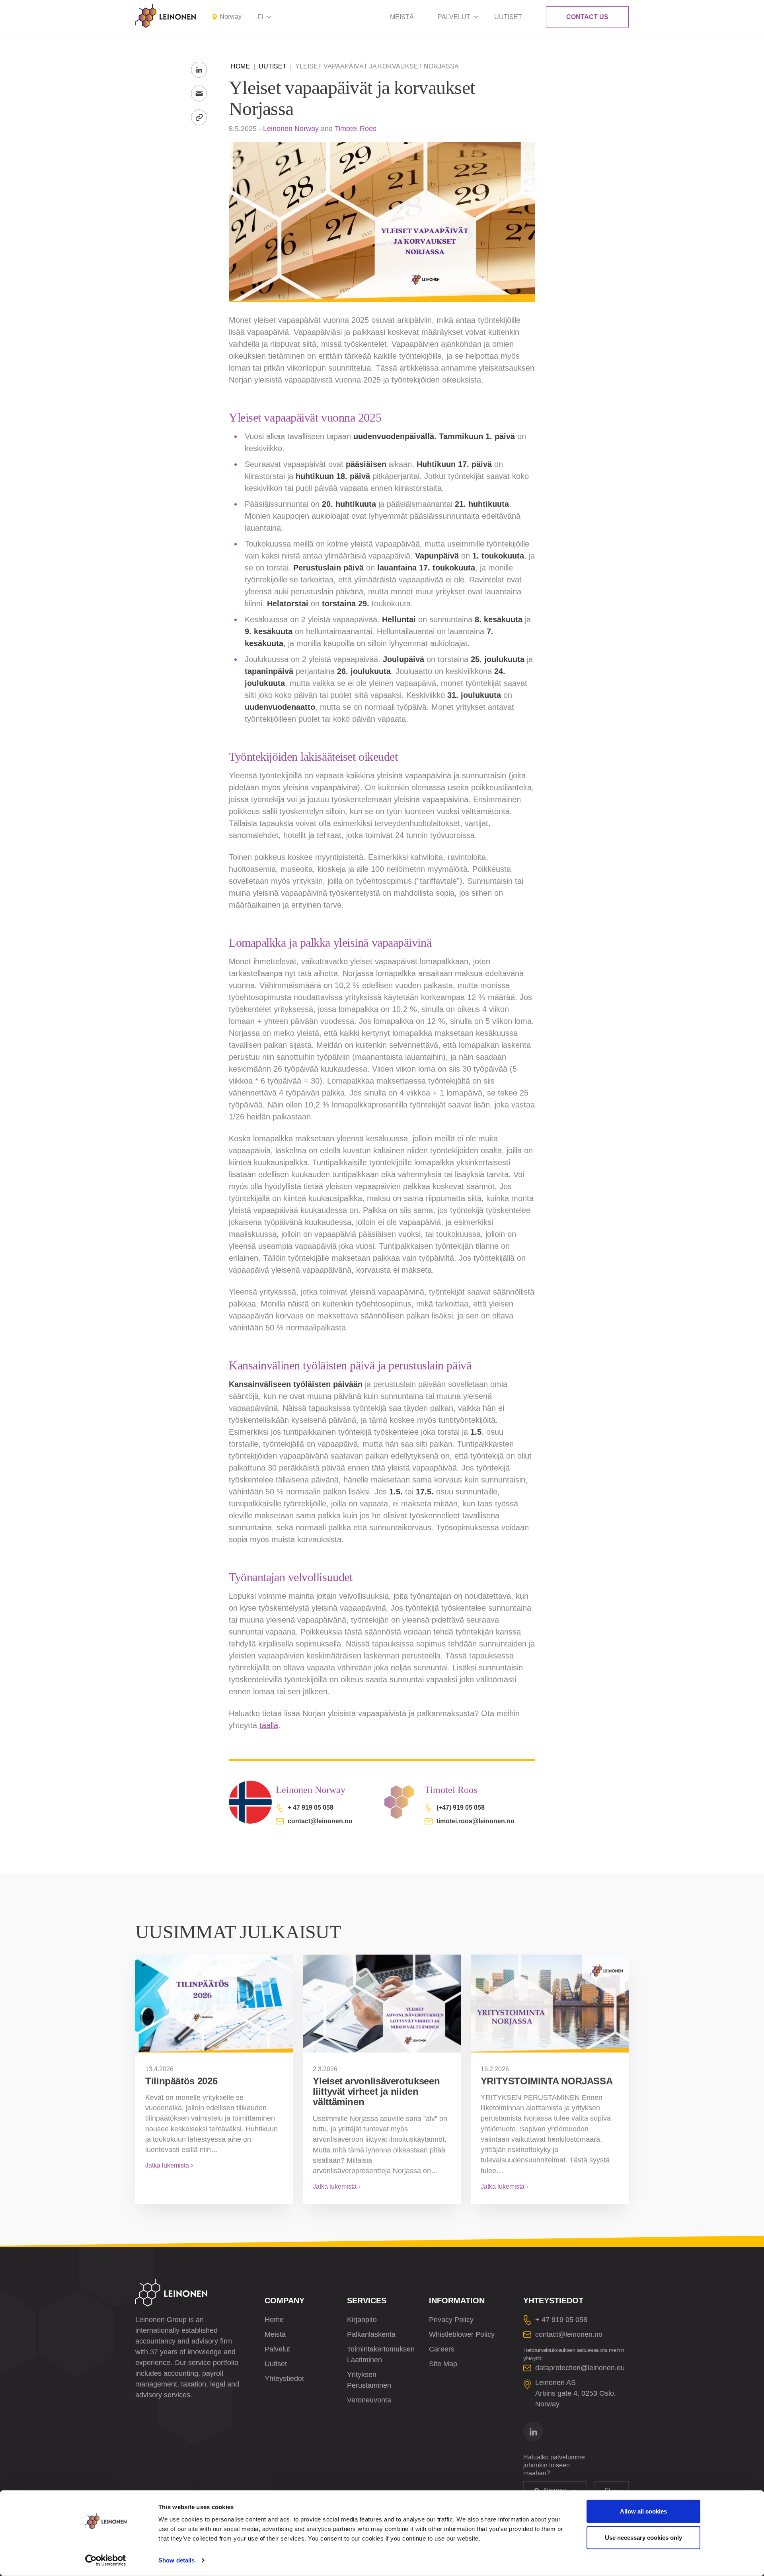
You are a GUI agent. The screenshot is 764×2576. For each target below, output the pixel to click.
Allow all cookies (643, 2511)
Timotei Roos (356, 129)
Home (240, 66)
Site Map (443, 2364)
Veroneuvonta (369, 2400)
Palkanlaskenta (371, 2334)
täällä (269, 1725)
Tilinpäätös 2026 (181, 2081)
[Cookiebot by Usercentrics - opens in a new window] (106, 2560)
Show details (176, 2560)
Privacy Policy (451, 2320)
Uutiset (508, 17)
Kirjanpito (362, 2320)
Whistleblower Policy (462, 2334)
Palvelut (454, 17)
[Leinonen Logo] (166, 16)
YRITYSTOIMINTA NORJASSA (547, 2081)
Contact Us (587, 17)
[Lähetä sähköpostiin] (199, 94)
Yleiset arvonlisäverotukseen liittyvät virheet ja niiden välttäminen (376, 2092)
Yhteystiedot (284, 2379)
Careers (442, 2349)
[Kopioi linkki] (199, 117)
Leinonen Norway (291, 129)
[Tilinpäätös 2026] (214, 2004)
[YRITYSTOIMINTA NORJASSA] (550, 2004)
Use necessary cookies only (643, 2537)
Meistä (402, 17)
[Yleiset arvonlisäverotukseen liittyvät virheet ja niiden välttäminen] (382, 2004)
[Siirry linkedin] (533, 2431)
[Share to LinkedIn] (199, 70)
